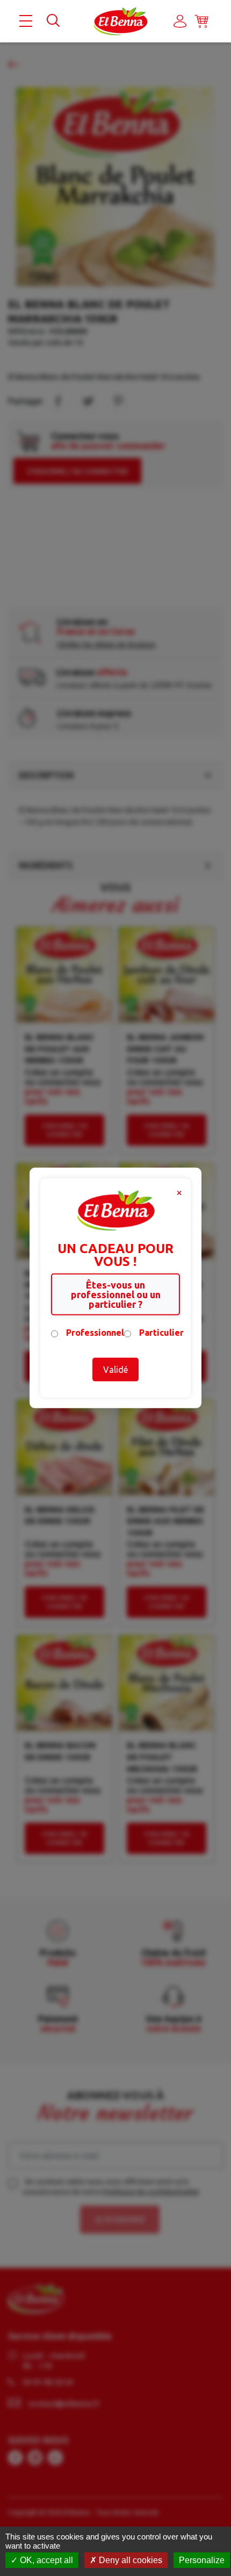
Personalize (202, 2560)
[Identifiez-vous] (180, 21)
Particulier (161, 1333)
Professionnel (95, 1333)
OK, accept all (45, 2560)
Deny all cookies (129, 2560)
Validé (115, 1370)
